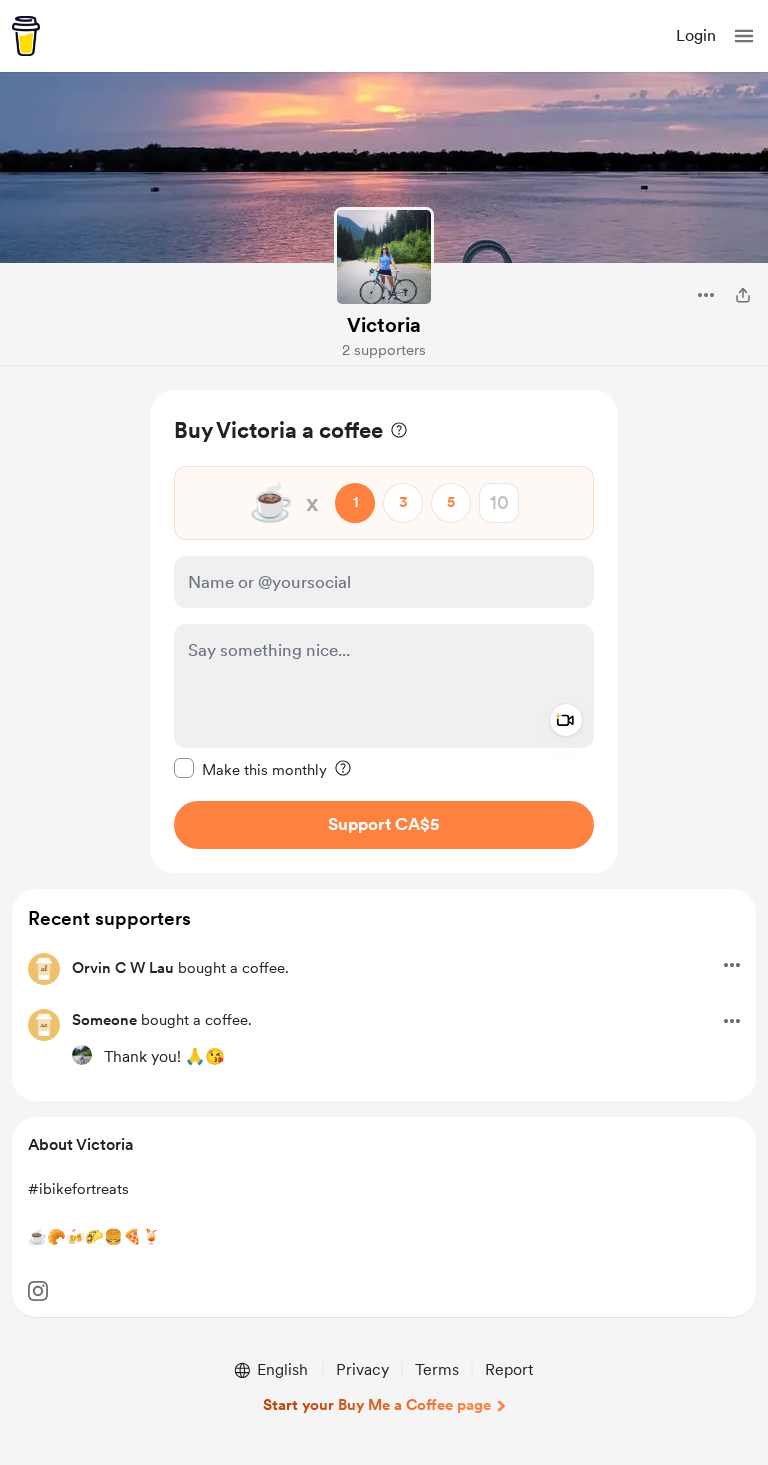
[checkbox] (250, 769)
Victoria (384, 325)
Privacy (362, 1369)
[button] (744, 36)
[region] (384, 631)
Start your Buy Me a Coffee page (377, 1405)
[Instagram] (38, 1291)
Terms (437, 1369)
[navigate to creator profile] (384, 257)
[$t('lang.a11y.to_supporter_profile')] (82, 1055)
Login (696, 35)
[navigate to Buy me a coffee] (26, 36)
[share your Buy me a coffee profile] (743, 295)
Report (509, 1369)
